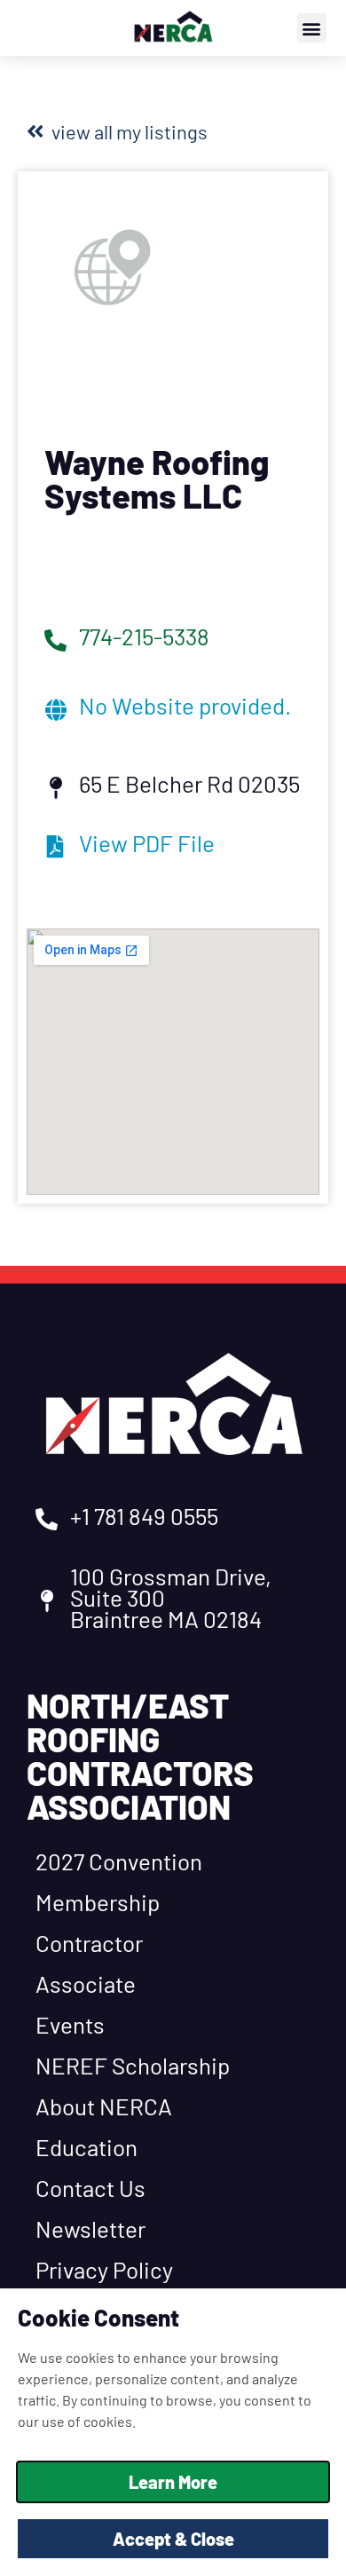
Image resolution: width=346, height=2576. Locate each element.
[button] (312, 28)
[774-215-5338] (55, 640)
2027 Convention (119, 1861)
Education (86, 2147)
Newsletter (90, 2228)
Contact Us (90, 2188)
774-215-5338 (144, 636)
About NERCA (104, 2106)
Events (70, 2024)
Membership (98, 1902)
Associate (86, 1983)
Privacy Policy (104, 2269)
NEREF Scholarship (133, 2065)
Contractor (89, 1943)
